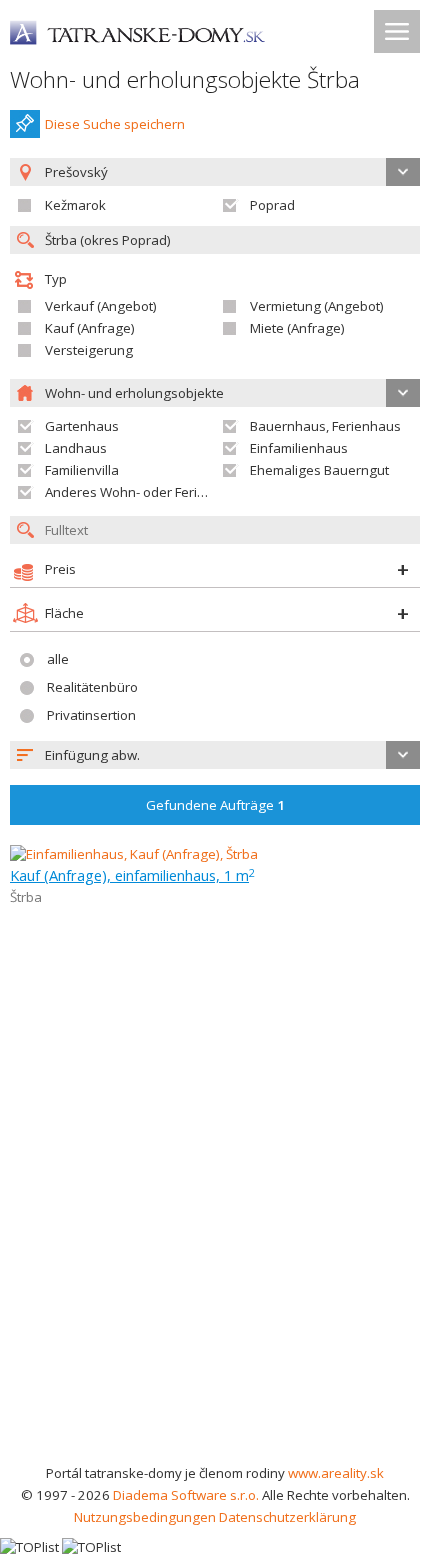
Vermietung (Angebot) (317, 306)
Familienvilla (82, 470)
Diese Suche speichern (115, 124)
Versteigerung (89, 350)
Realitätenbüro (92, 687)
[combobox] (215, 755)
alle (58, 659)
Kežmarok (75, 205)
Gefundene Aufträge (215, 805)
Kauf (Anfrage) (90, 328)
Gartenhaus (82, 426)
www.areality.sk (336, 1473)
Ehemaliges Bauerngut (319, 470)
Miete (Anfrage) (297, 328)
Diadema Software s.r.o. (186, 1495)
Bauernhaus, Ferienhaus (325, 426)
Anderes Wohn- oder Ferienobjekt (148, 492)
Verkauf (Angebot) (101, 306)
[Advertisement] (215, 1237)
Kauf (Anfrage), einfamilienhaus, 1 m (132, 875)
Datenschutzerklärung (287, 1517)
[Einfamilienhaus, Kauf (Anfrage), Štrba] (134, 854)
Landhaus (76, 448)
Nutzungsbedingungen (145, 1517)
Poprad (272, 205)
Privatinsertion (91, 715)
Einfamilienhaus (299, 448)
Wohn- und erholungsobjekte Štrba (185, 79)
